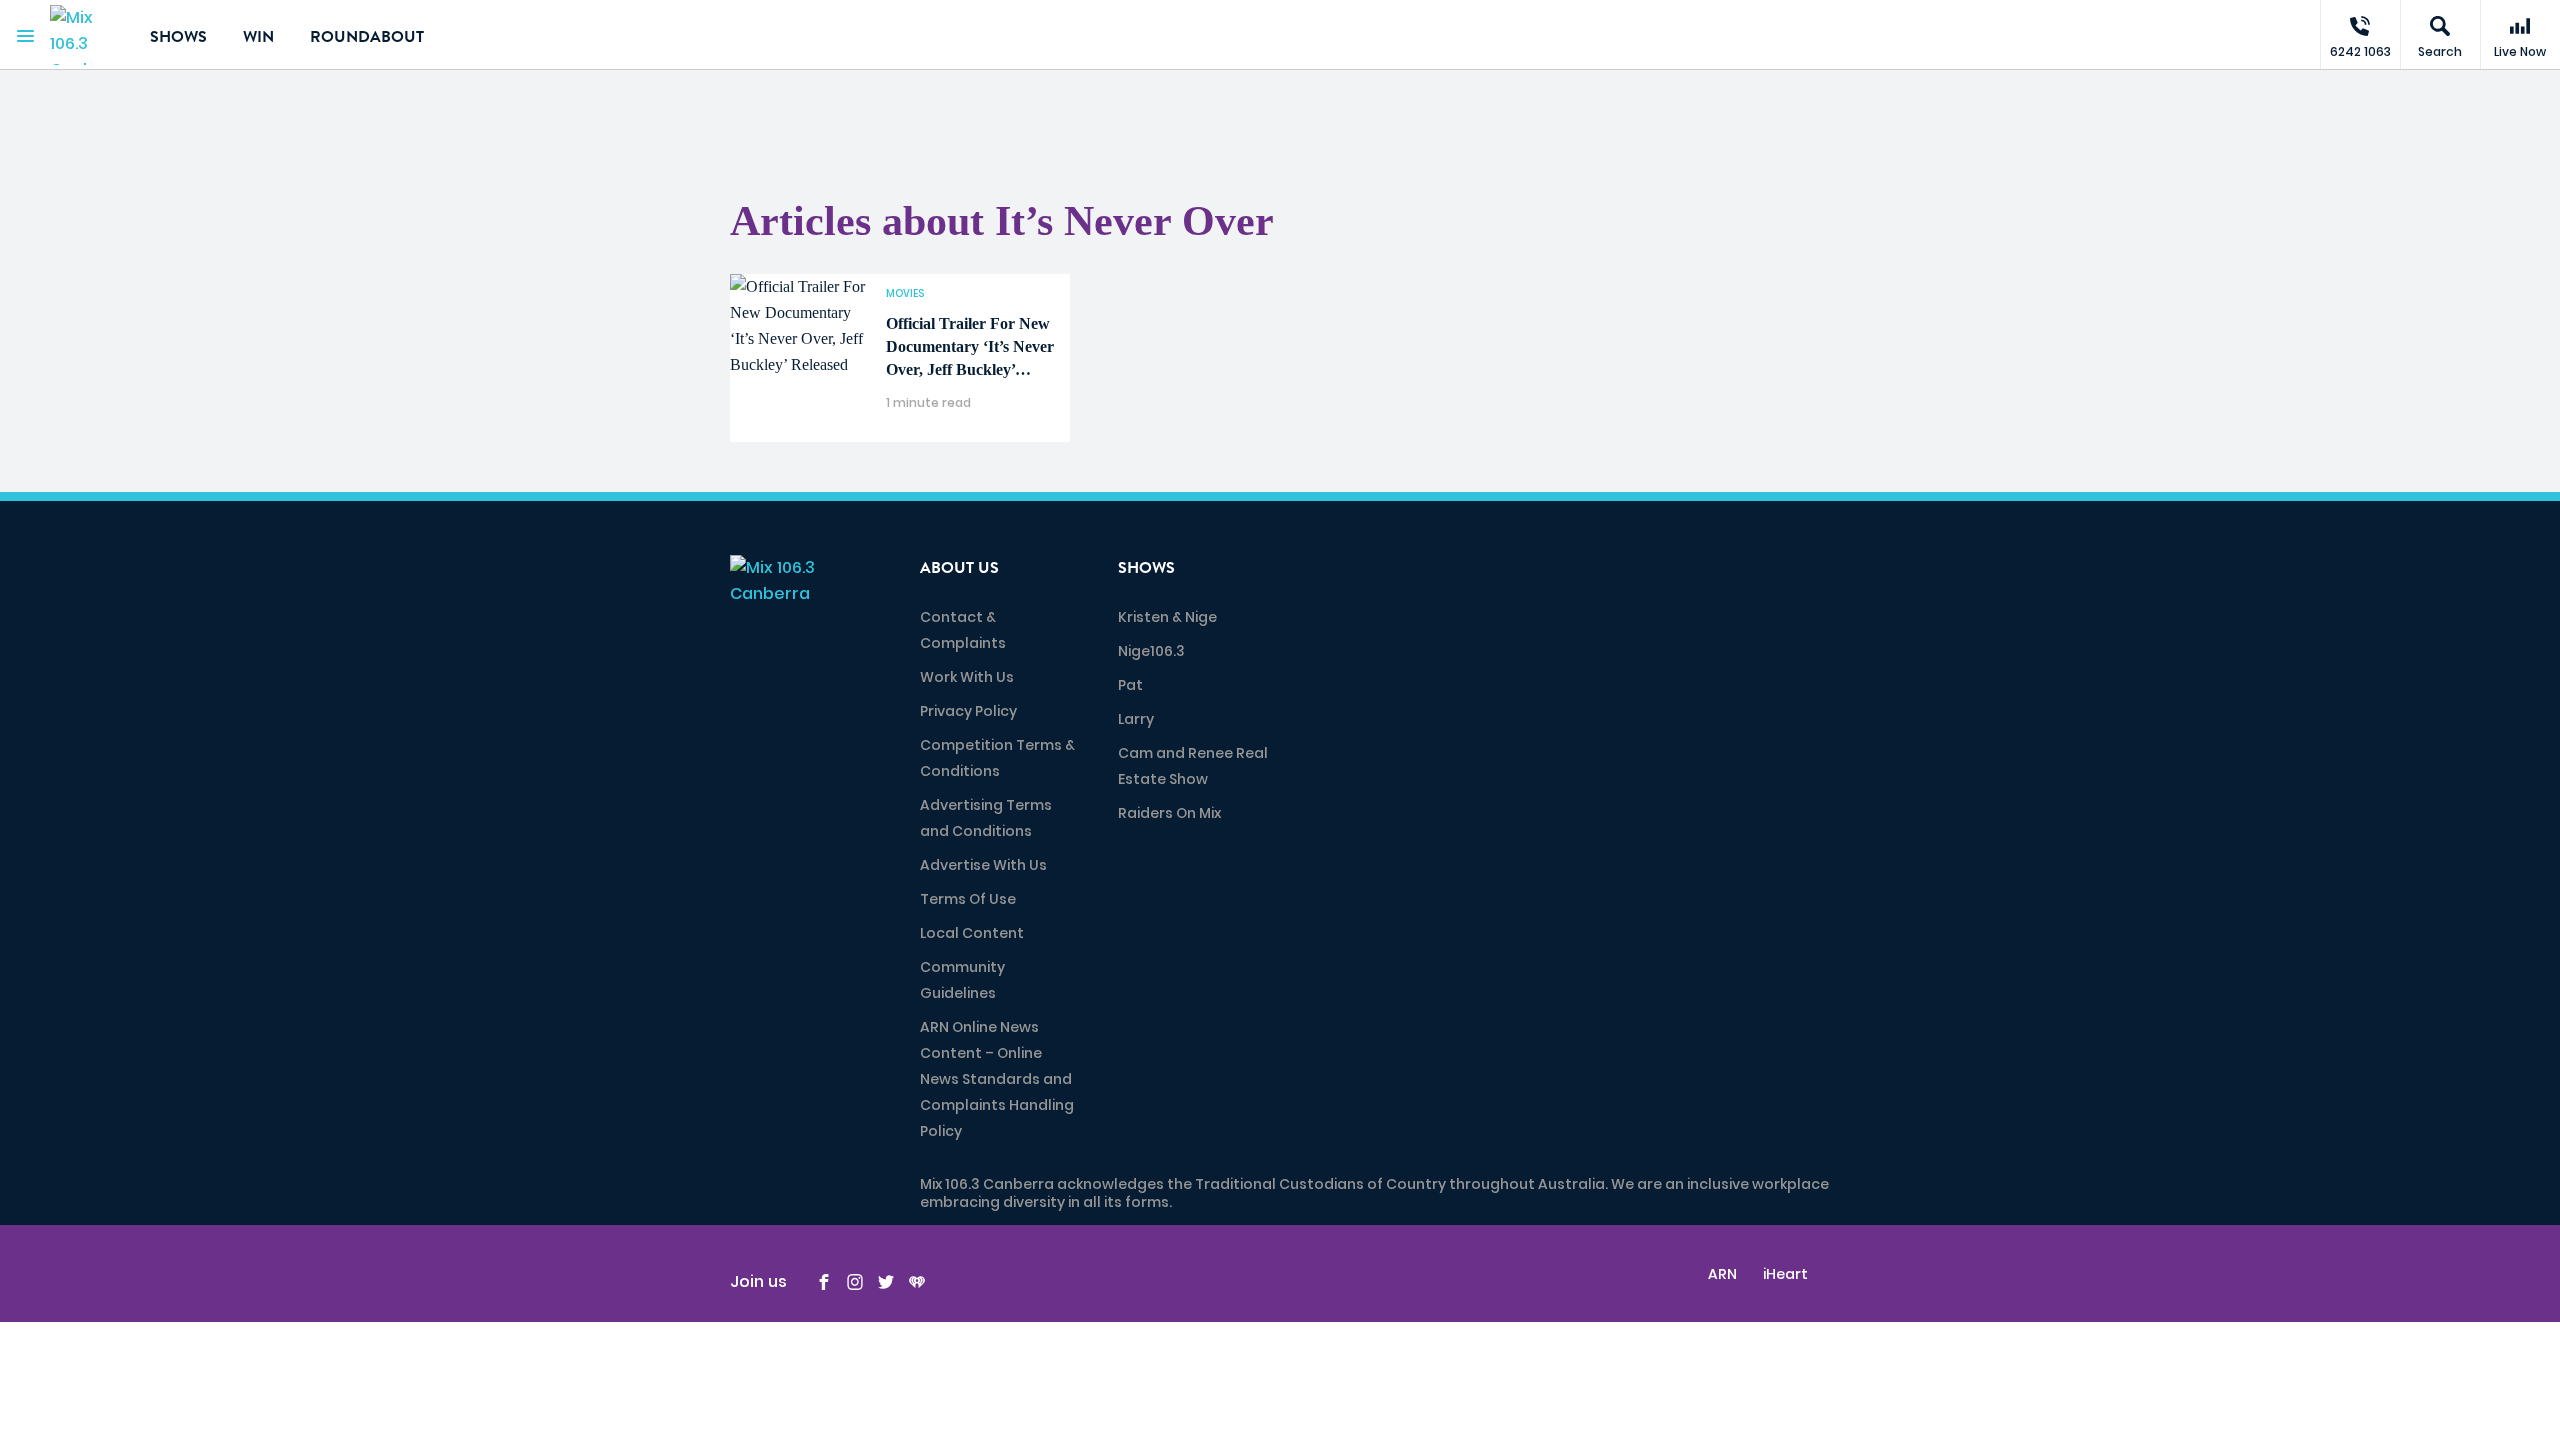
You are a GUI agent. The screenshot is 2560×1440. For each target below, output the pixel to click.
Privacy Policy (968, 711)
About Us (959, 568)
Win (258, 37)
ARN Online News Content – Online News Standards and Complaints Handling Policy (997, 1079)
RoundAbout (367, 37)
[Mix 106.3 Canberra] (85, 35)
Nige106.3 (1151, 651)
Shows (178, 37)
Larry (1136, 719)
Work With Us (967, 677)
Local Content (972, 933)
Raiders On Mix (1169, 813)
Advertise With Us (983, 865)
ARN (1722, 1274)
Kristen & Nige (1167, 617)
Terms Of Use (968, 899)
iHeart (1785, 1274)
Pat (1130, 685)
